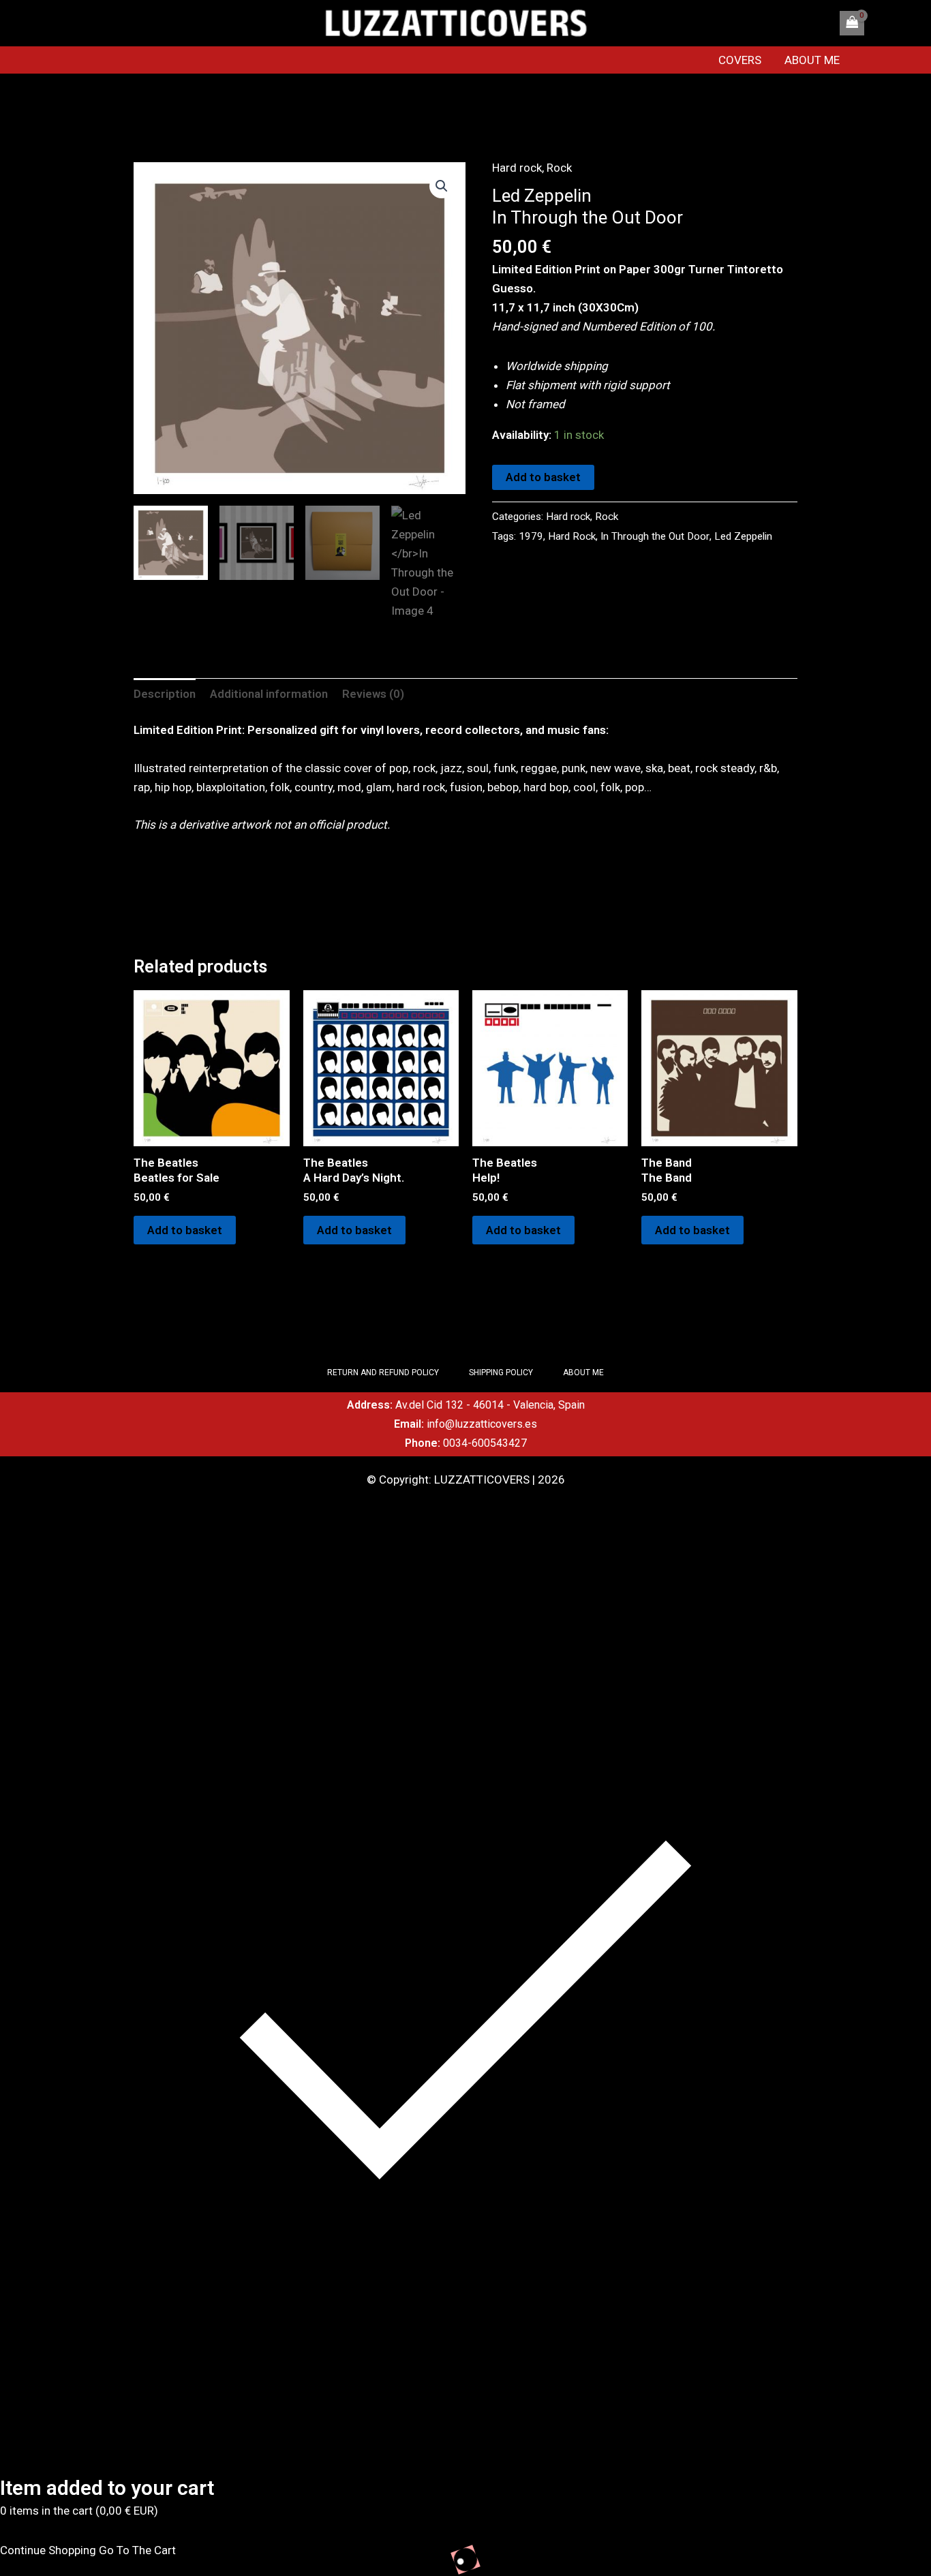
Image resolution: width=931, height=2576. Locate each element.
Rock (559, 168)
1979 (531, 536)
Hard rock (517, 168)
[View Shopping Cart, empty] (852, 23)
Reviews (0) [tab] (373, 694)
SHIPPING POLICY (501, 1373)
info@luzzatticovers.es (482, 1424)
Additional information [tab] (269, 694)
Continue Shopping (48, 2550)
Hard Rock (572, 536)
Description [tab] (165, 694)
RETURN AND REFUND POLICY (383, 1373)
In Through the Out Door (655, 536)
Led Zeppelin (743, 536)
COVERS (740, 60)
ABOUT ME (812, 60)
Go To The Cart (137, 2550)
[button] (442, 186)
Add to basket (543, 477)
